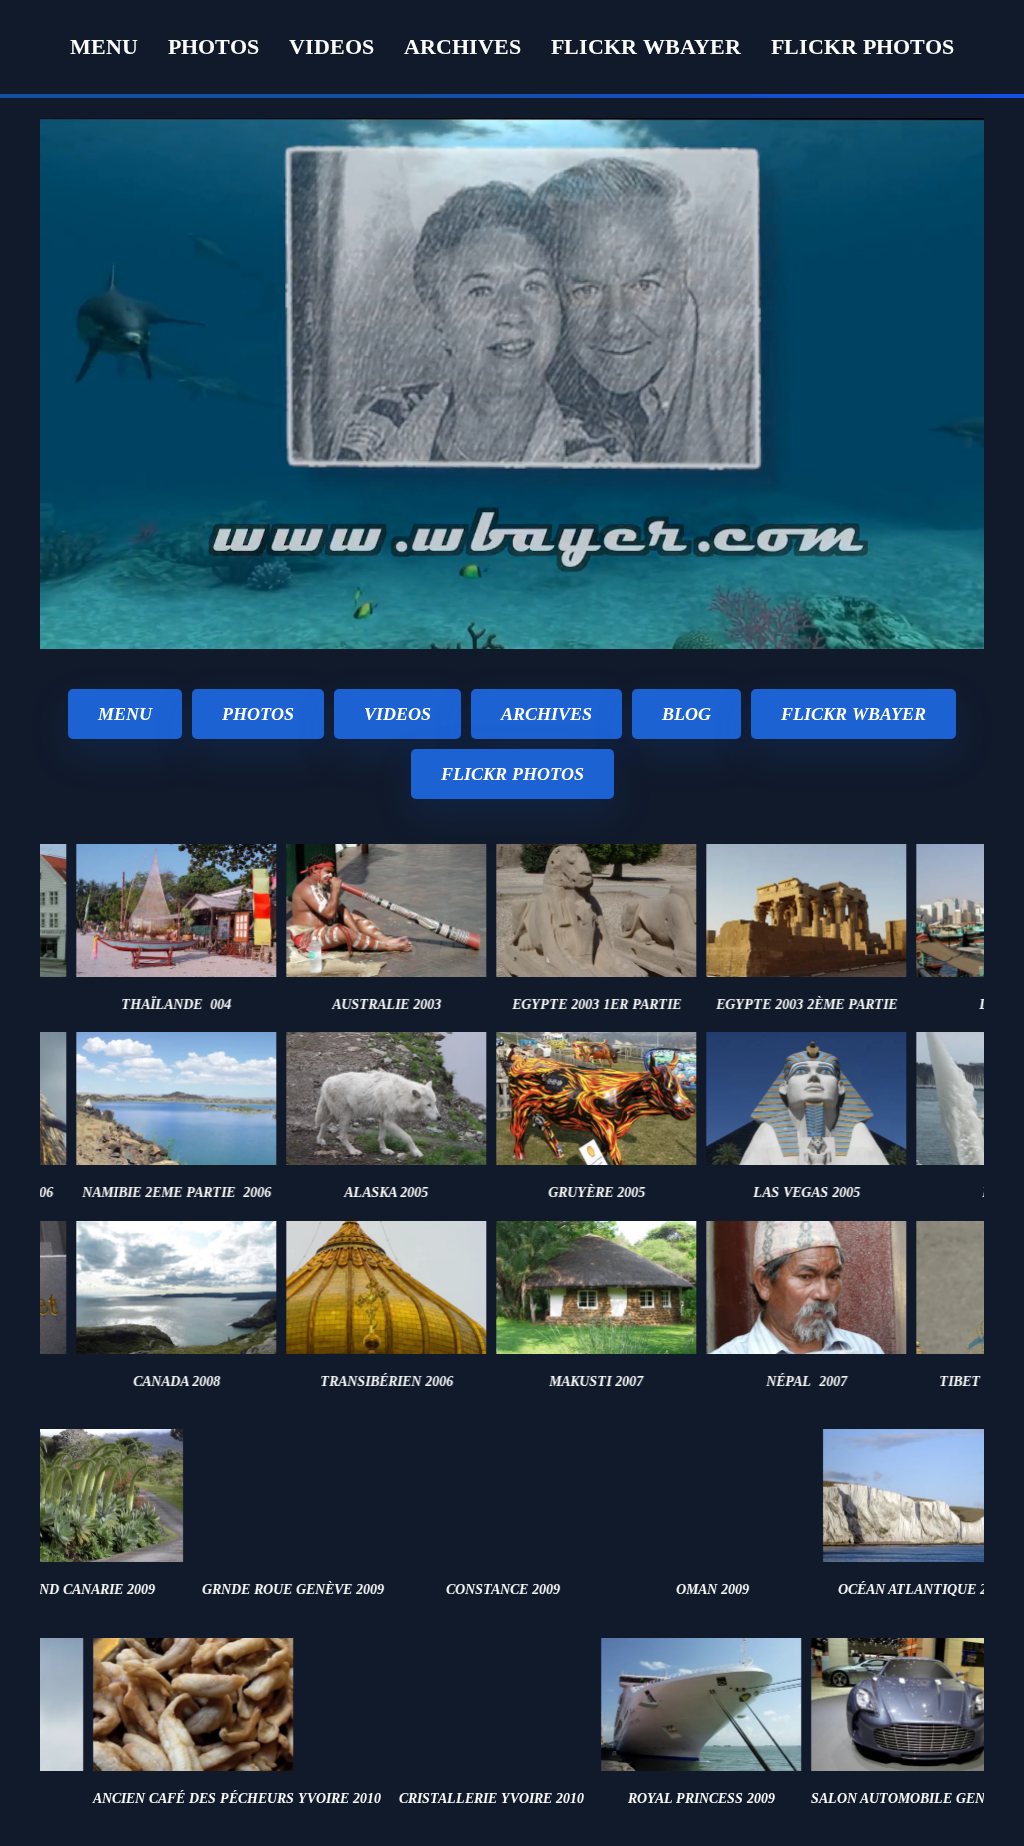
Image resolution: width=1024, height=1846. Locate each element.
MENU (125, 714)
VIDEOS (397, 714)
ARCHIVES (546, 714)
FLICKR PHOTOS (512, 774)
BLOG (686, 714)
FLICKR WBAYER (853, 714)
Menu (104, 46)
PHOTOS (258, 714)
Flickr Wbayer (646, 46)
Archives (462, 46)
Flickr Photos (862, 46)
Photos (213, 46)
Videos (331, 46)
